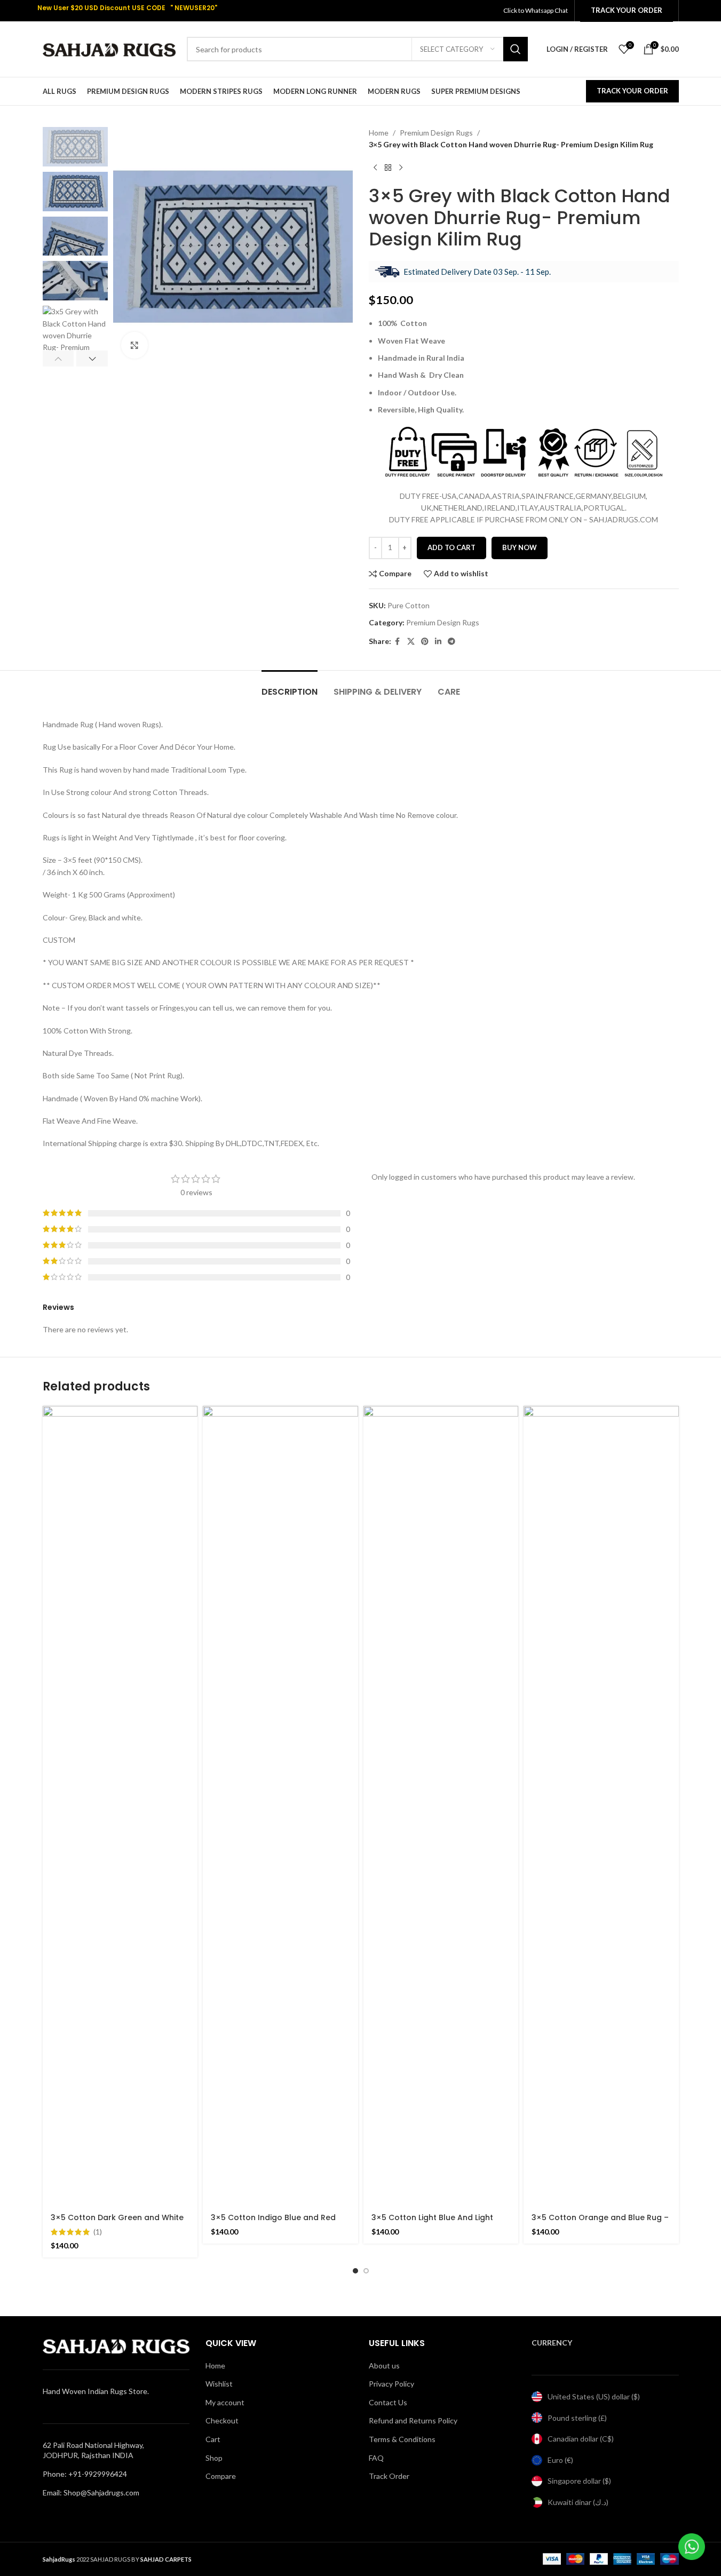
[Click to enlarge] (134, 345)
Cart (213, 2439)
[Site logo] (109, 48)
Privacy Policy (391, 2384)
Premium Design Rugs (436, 133)
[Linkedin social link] (438, 642)
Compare (221, 2476)
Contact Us (388, 2402)
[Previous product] (375, 168)
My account (225, 2402)
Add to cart (451, 547)
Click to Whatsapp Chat (536, 10)
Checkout (222, 2420)
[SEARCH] (516, 49)
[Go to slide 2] (366, 2271)
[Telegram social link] (451, 642)
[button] (58, 359)
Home (379, 133)
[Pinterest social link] (425, 642)
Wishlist (219, 2384)
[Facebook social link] (398, 642)
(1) (98, 2232)
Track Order (389, 2476)
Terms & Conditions (402, 2439)
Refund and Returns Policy (413, 2420)
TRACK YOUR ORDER (632, 91)
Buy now (520, 547)
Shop (214, 2458)
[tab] (290, 686)
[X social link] (411, 642)
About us (384, 2366)
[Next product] (401, 168)
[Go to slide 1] (355, 2271)
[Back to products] (388, 168)
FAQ (376, 2458)
